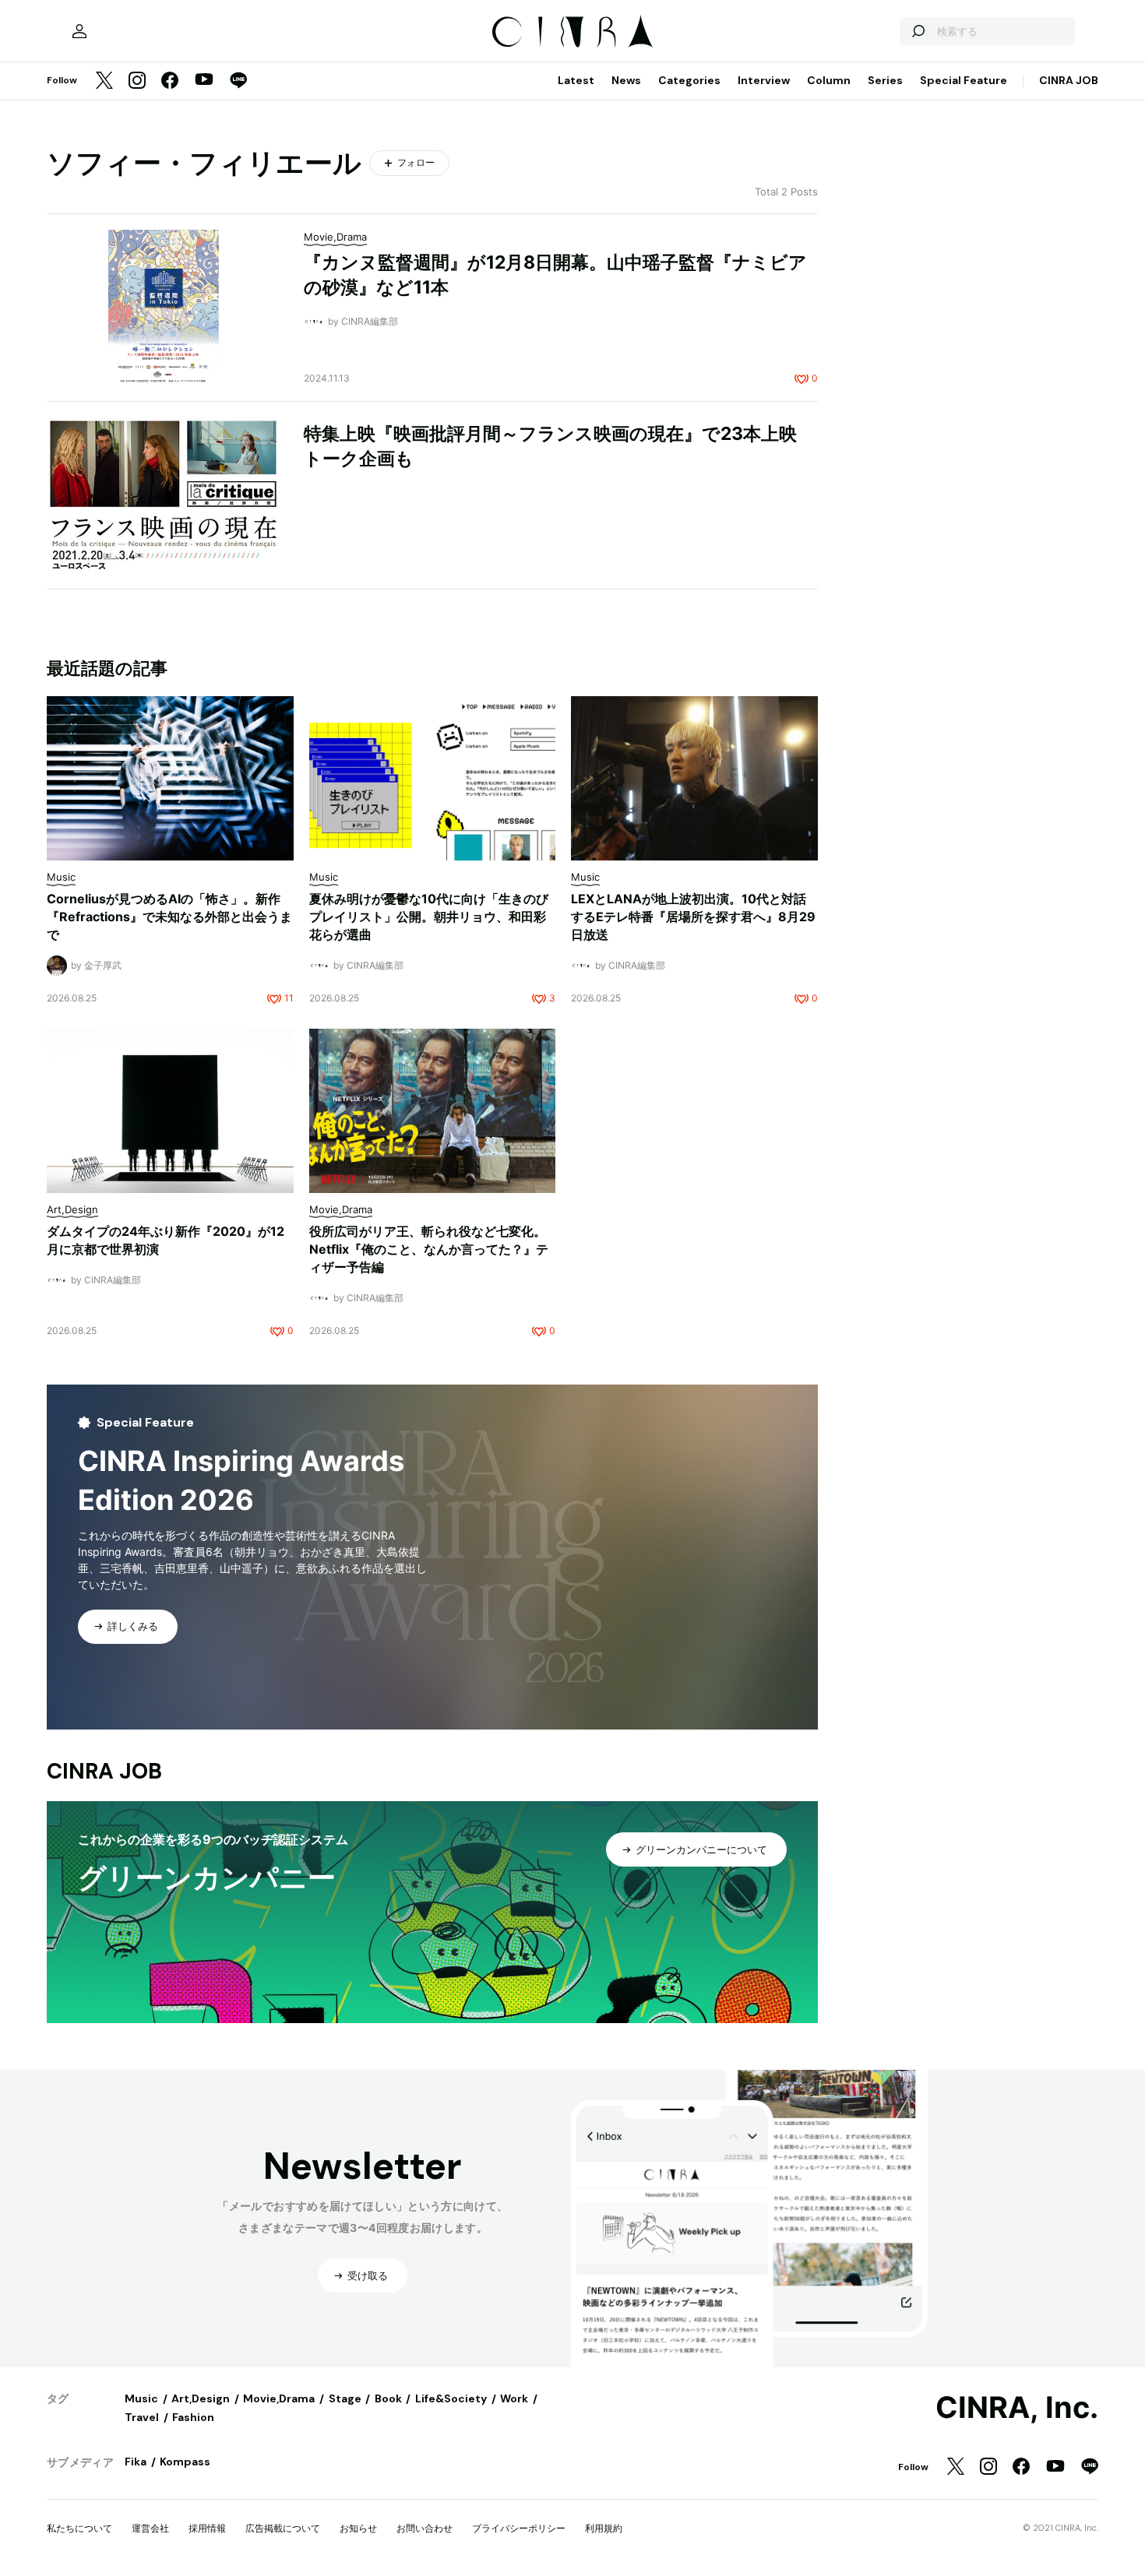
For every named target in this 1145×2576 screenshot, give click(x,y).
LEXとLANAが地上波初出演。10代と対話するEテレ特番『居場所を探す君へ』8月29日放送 (693, 917)
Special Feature (964, 80)
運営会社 (150, 2528)
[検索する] (918, 31)
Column (829, 80)
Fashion (193, 2417)
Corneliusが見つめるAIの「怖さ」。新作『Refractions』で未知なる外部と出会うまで (169, 917)
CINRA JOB (1069, 80)
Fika (136, 2462)
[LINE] (238, 81)
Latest (576, 80)
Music (141, 2398)
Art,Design (201, 2398)
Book (388, 2398)
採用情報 (207, 2528)
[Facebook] (170, 81)
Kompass (185, 2462)
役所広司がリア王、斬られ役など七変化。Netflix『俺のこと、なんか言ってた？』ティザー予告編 (429, 1249)
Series (885, 80)
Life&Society (451, 2398)
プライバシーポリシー (519, 2528)
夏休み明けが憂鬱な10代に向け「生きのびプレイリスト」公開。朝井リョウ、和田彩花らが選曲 (429, 917)
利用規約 (604, 2528)
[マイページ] (79, 31)
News (626, 80)
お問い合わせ (425, 2528)
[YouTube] (204, 81)
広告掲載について (283, 2528)
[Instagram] (137, 81)
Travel (142, 2417)
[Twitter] (104, 81)
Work (514, 2398)
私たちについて (79, 2528)
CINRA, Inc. (1017, 2408)
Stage (345, 2398)
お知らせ (358, 2528)
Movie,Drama (279, 2398)
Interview (764, 80)
